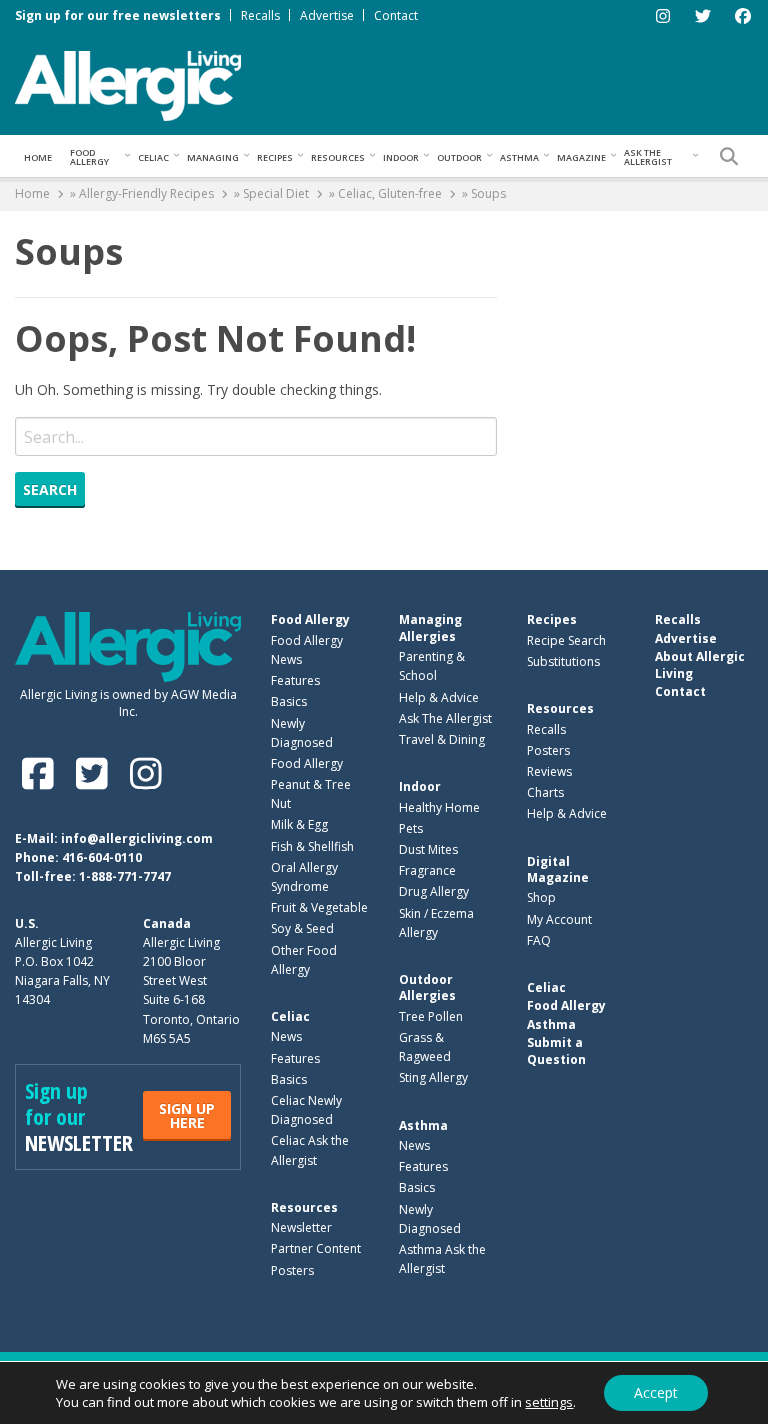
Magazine (581, 157)
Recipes (275, 157)
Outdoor (459, 157)
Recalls (260, 15)
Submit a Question (556, 1050)
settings (549, 1402)
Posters (292, 1270)
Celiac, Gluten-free (390, 193)
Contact (396, 15)
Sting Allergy (433, 1077)
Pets (411, 828)
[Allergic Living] (128, 84)
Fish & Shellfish (312, 846)
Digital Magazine (558, 869)
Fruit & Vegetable (319, 907)
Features (295, 680)
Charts (545, 792)
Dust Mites (428, 849)
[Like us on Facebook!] (42, 773)
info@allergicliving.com (137, 838)
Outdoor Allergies (427, 987)
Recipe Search (566, 640)
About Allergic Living (700, 664)
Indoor (401, 157)
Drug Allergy (434, 891)
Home (38, 157)
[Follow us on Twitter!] (96, 773)
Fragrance (427, 870)
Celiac (153, 157)
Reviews (549, 771)
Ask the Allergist (648, 157)
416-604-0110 (102, 857)
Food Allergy (89, 157)
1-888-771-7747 (125, 876)
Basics (289, 701)
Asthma (519, 157)
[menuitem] (38, 156)
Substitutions (563, 661)
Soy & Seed (302, 928)
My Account (559, 919)
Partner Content (316, 1248)
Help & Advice (439, 697)
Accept (656, 1392)
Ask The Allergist (445, 718)
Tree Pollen (431, 1016)
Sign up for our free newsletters (118, 15)
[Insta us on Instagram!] (145, 773)
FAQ (539, 940)
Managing (213, 157)
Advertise (327, 15)
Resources (338, 157)
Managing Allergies (430, 627)
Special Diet (276, 193)
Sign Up (187, 1115)
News (286, 1036)
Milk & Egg (299, 824)
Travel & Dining (442, 739)
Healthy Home (439, 807)
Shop (541, 897)
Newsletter (301, 1227)
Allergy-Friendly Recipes (146, 193)
